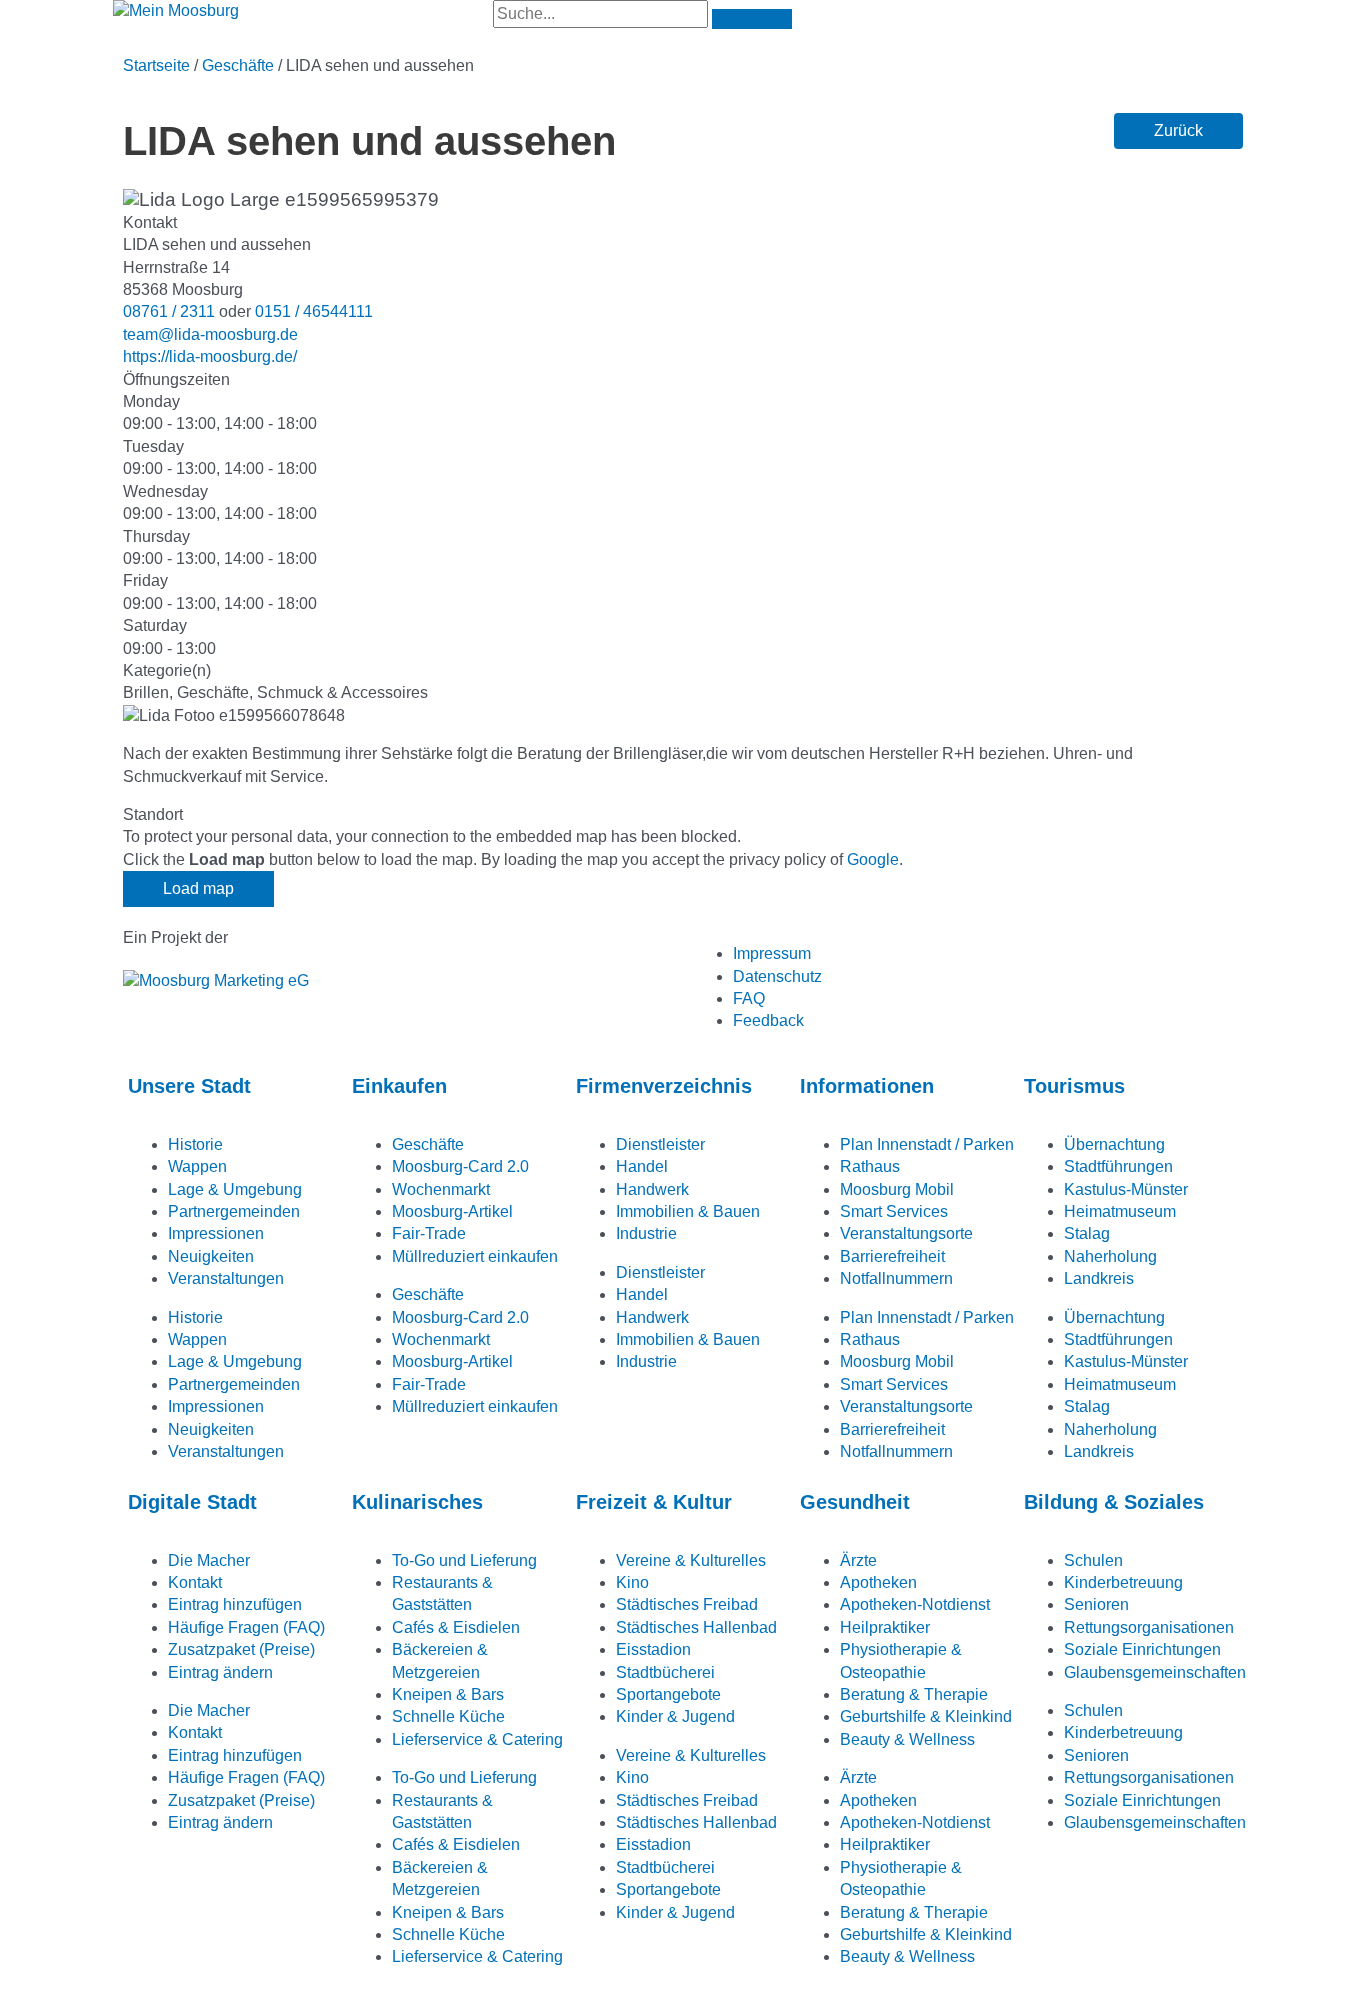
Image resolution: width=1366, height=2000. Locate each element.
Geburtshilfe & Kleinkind (926, 1716)
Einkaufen (399, 1086)
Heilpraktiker (885, 1627)
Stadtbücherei (665, 1672)
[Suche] (752, 19)
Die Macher (209, 1560)
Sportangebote (668, 1694)
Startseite (156, 65)
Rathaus (870, 1166)
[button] (1178, 131)
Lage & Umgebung (235, 1189)
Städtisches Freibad (687, 1604)
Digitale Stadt (192, 1502)
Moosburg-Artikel (452, 1211)
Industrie (646, 1233)
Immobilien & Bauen (688, 1211)
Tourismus (1074, 1086)
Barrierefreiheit (892, 1256)
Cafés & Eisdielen (456, 1627)
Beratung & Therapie (914, 1694)
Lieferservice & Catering (477, 1739)
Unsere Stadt (189, 1086)
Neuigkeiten (211, 1256)
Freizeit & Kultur (654, 1502)
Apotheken (878, 1582)
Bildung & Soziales (1114, 1502)
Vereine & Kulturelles (691, 1560)
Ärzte (858, 1560)
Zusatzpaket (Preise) (241, 1649)
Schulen (1093, 1560)
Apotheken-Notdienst (915, 1604)
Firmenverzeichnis (664, 1086)
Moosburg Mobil (897, 1189)
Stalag (1087, 1233)
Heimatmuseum (1120, 1211)
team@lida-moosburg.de (210, 334)
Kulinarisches (417, 1502)
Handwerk (652, 1189)
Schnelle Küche (448, 1716)
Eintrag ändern (220, 1672)
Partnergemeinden (234, 1211)
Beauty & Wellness (907, 1739)
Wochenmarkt (441, 1189)
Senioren (1096, 1604)
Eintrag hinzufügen (235, 1604)
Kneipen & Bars (448, 1694)
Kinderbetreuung (1123, 1582)
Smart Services (894, 1211)
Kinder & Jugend (675, 1716)
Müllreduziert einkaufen (475, 1256)
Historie (195, 1144)
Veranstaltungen (226, 1278)
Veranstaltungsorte (906, 1233)
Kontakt (195, 1582)
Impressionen (216, 1233)
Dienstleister (660, 1144)
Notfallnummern (896, 1278)
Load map (198, 888)
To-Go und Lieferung (464, 1560)
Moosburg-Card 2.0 (460, 1166)
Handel (642, 1166)
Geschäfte (238, 65)
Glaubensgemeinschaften (1155, 1672)
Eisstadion (653, 1649)
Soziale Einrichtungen (1142, 1649)
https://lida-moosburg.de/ (210, 356)
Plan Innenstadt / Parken (927, 1144)
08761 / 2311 (169, 311)
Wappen (197, 1166)
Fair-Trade (429, 1233)
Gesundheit (855, 1502)
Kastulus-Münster (1126, 1189)
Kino (632, 1582)
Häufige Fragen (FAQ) (246, 1627)
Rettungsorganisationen (1149, 1627)
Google (873, 859)
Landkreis (1099, 1278)
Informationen (867, 1086)
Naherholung (1110, 1256)
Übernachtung (1114, 1144)
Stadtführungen (1118, 1166)
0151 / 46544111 (314, 311)
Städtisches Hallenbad (696, 1627)
